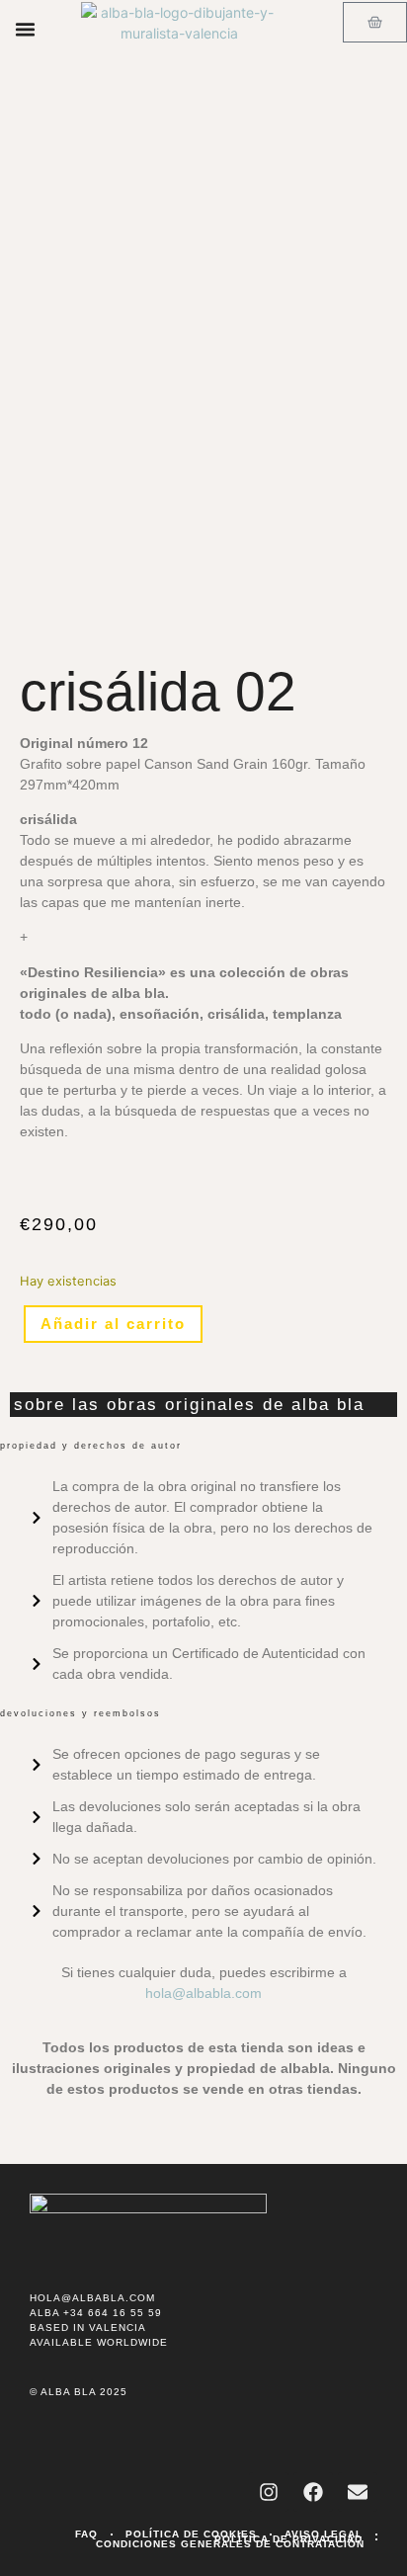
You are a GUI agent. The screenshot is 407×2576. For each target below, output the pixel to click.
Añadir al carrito (113, 1324)
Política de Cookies (191, 2534)
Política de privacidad (288, 2539)
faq (86, 2534)
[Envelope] (358, 2492)
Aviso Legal (324, 2534)
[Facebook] (313, 2492)
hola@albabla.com (203, 1993)
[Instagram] (269, 2492)
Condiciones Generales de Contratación (230, 2544)
